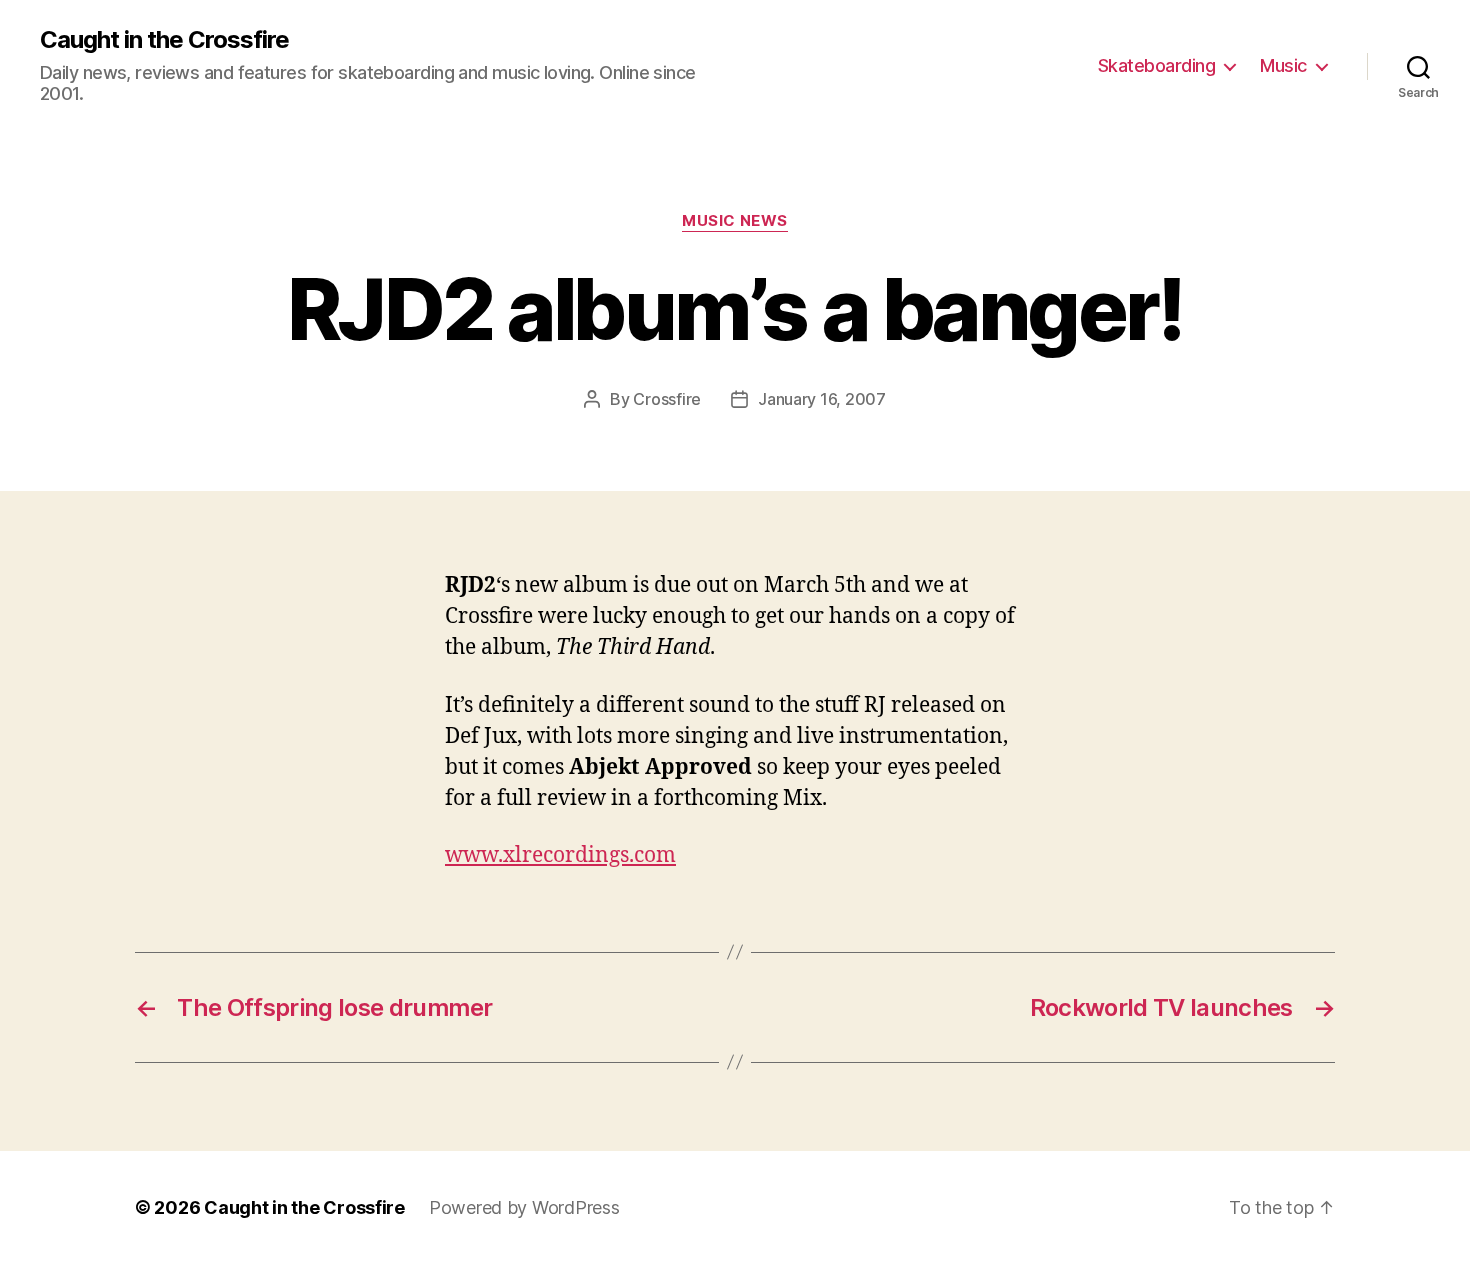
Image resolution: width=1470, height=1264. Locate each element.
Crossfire (667, 399)
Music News (735, 221)
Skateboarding (1157, 65)
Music (1283, 65)
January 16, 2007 (822, 399)
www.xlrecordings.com (560, 855)
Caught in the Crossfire (164, 40)
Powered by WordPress (524, 1207)
